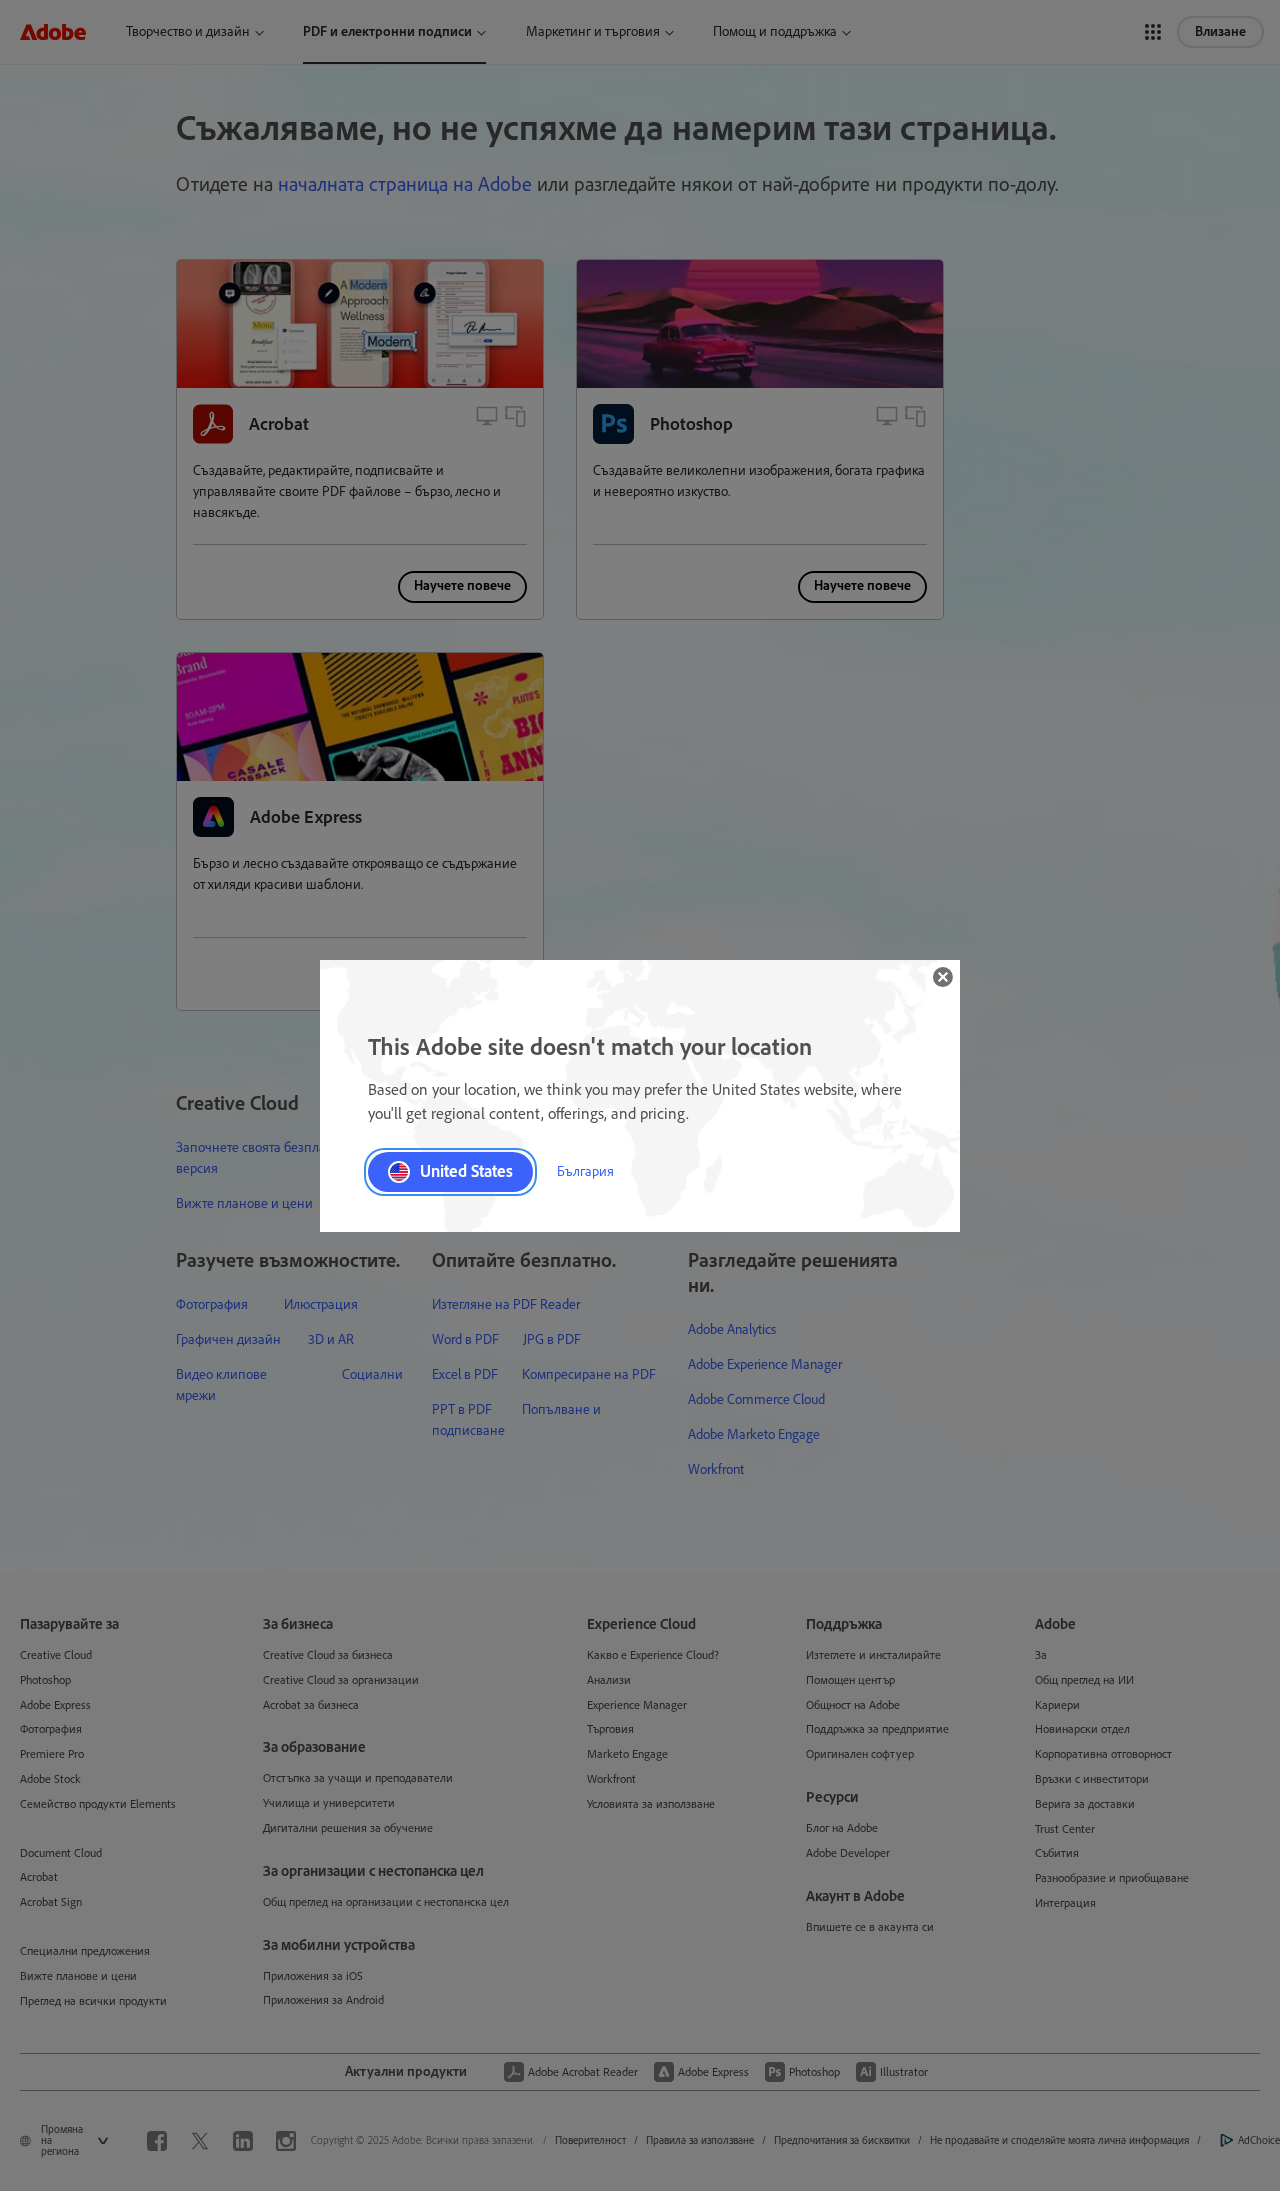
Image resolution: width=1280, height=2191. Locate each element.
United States (466, 1171)
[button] (943, 977)
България (585, 1171)
